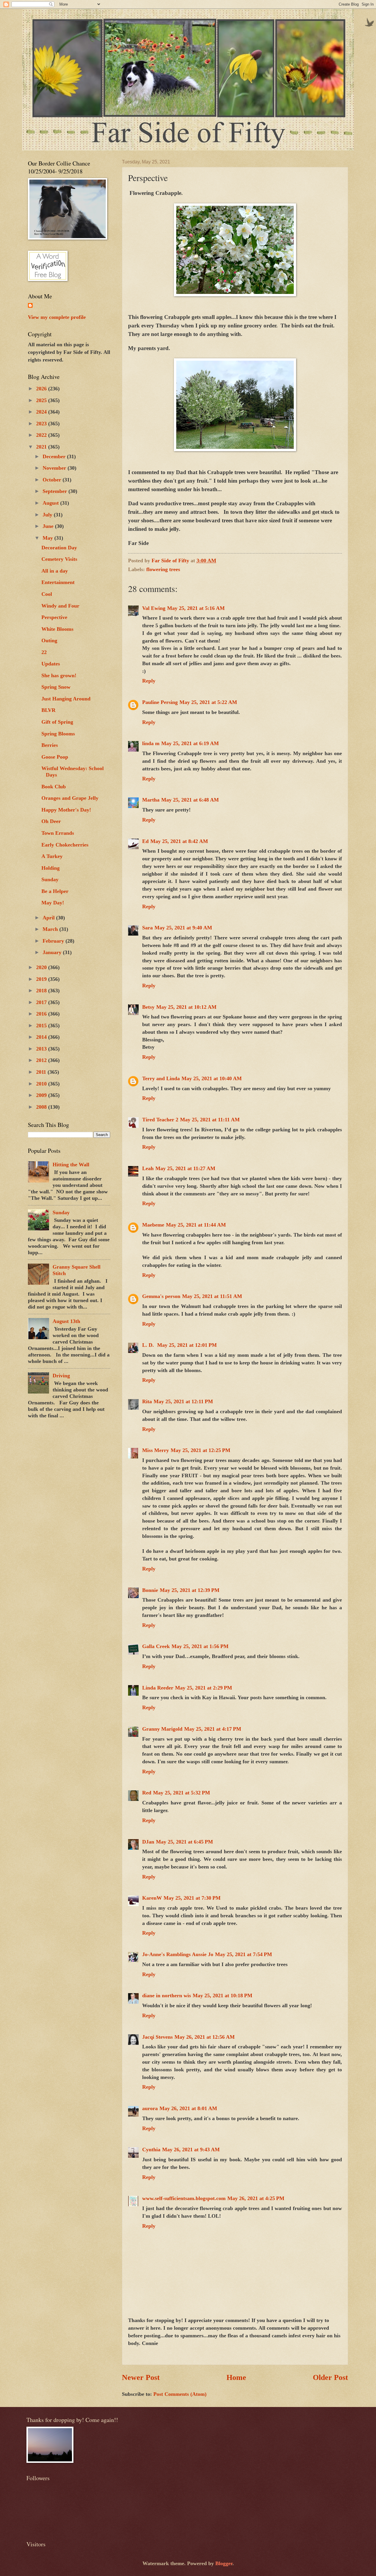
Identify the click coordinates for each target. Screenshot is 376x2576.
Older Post (330, 2377)
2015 (42, 1026)
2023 (42, 424)
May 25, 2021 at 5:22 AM (208, 702)
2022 (42, 435)
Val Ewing (154, 608)
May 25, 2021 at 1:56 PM (200, 1646)
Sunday (50, 879)
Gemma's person (161, 1296)
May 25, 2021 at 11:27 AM (185, 1168)
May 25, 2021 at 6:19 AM (190, 743)
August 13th (66, 1321)
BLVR (48, 710)
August (51, 503)
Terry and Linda (161, 1078)
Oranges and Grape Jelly (70, 798)
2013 (42, 1049)
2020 (42, 967)
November (55, 468)
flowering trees (163, 569)
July (48, 515)
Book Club (54, 787)
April (49, 918)
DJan (148, 1842)
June (49, 526)
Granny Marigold (162, 1729)
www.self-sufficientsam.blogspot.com (184, 2198)
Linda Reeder (158, 1688)
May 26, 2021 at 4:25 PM (256, 2198)
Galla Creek (156, 1646)
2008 (42, 1107)
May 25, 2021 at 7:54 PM (244, 1954)
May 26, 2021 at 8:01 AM (188, 2108)
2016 (42, 1014)
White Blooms (57, 629)
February (54, 941)
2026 (42, 389)
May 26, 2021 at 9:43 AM (191, 2150)
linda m (151, 743)
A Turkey (52, 856)
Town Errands (58, 833)
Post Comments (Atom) (180, 2394)
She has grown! (59, 675)
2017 (42, 1002)
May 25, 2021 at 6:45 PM (184, 1842)
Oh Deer (51, 821)
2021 (42, 447)
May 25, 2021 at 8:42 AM (179, 841)
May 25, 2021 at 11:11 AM (210, 1120)
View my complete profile (57, 317)
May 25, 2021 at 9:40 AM (183, 928)
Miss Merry (156, 1450)
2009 (42, 1095)
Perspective (54, 617)
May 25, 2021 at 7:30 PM (192, 1898)
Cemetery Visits (59, 559)
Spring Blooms (58, 734)
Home (236, 2377)
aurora (150, 2108)
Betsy (148, 1007)
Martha (151, 800)
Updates (51, 664)
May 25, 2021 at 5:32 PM (182, 1793)
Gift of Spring (57, 722)
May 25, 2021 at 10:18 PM (223, 1995)
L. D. (149, 1345)
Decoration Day (59, 548)
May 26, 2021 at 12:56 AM (205, 2037)
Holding (51, 868)
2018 (42, 991)
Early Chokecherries (65, 845)
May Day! (53, 903)
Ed (145, 841)
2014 (42, 1037)
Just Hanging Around (66, 699)
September (56, 491)
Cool (47, 594)
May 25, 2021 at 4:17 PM (213, 1729)
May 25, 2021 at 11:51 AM (212, 1296)
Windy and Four (60, 606)
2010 (42, 1084)
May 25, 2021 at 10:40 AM (212, 1078)
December (55, 456)
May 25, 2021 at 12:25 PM (200, 1450)
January (53, 952)
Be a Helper (55, 891)
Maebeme (153, 1225)
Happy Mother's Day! (66, 810)
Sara (147, 928)
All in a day (55, 571)
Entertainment (58, 582)
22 (44, 652)
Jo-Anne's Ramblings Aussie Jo (178, 1954)
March (51, 929)
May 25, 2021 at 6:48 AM (190, 800)
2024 (42, 412)
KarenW (152, 1898)
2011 (42, 1072)
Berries (50, 745)
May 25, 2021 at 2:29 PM (204, 1688)
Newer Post (141, 2377)
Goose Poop (55, 757)
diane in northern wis (167, 1995)
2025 (42, 400)
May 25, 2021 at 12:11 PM (183, 1401)
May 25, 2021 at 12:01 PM (187, 1345)
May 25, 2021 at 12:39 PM (190, 1590)
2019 (42, 979)
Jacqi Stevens (157, 2037)
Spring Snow (56, 687)
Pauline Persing (160, 702)
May (48, 538)
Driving (61, 1376)
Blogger (224, 2563)
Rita (147, 1401)
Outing (49, 640)
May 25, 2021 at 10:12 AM (186, 1007)
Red (147, 1793)
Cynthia (151, 2150)
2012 (42, 1060)
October (53, 480)
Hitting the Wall (71, 1165)
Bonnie (150, 1590)
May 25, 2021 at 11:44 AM (196, 1225)
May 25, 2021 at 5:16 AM (196, 608)
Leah (148, 1168)
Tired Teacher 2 (160, 1120)
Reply (149, 681)
